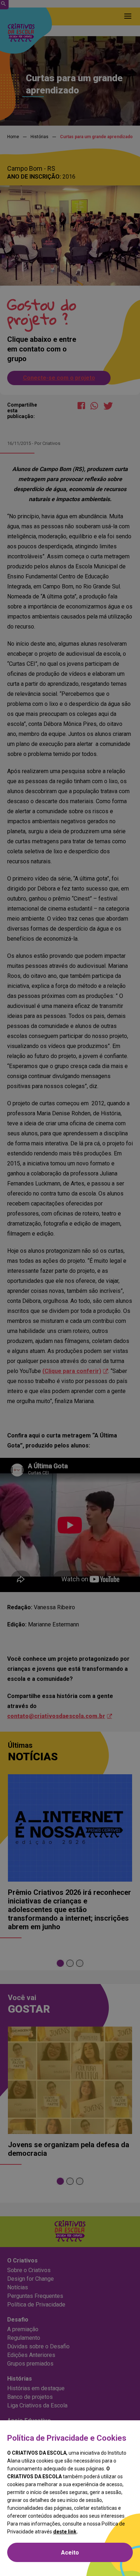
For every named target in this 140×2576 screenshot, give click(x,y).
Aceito (70, 2553)
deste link (65, 2532)
